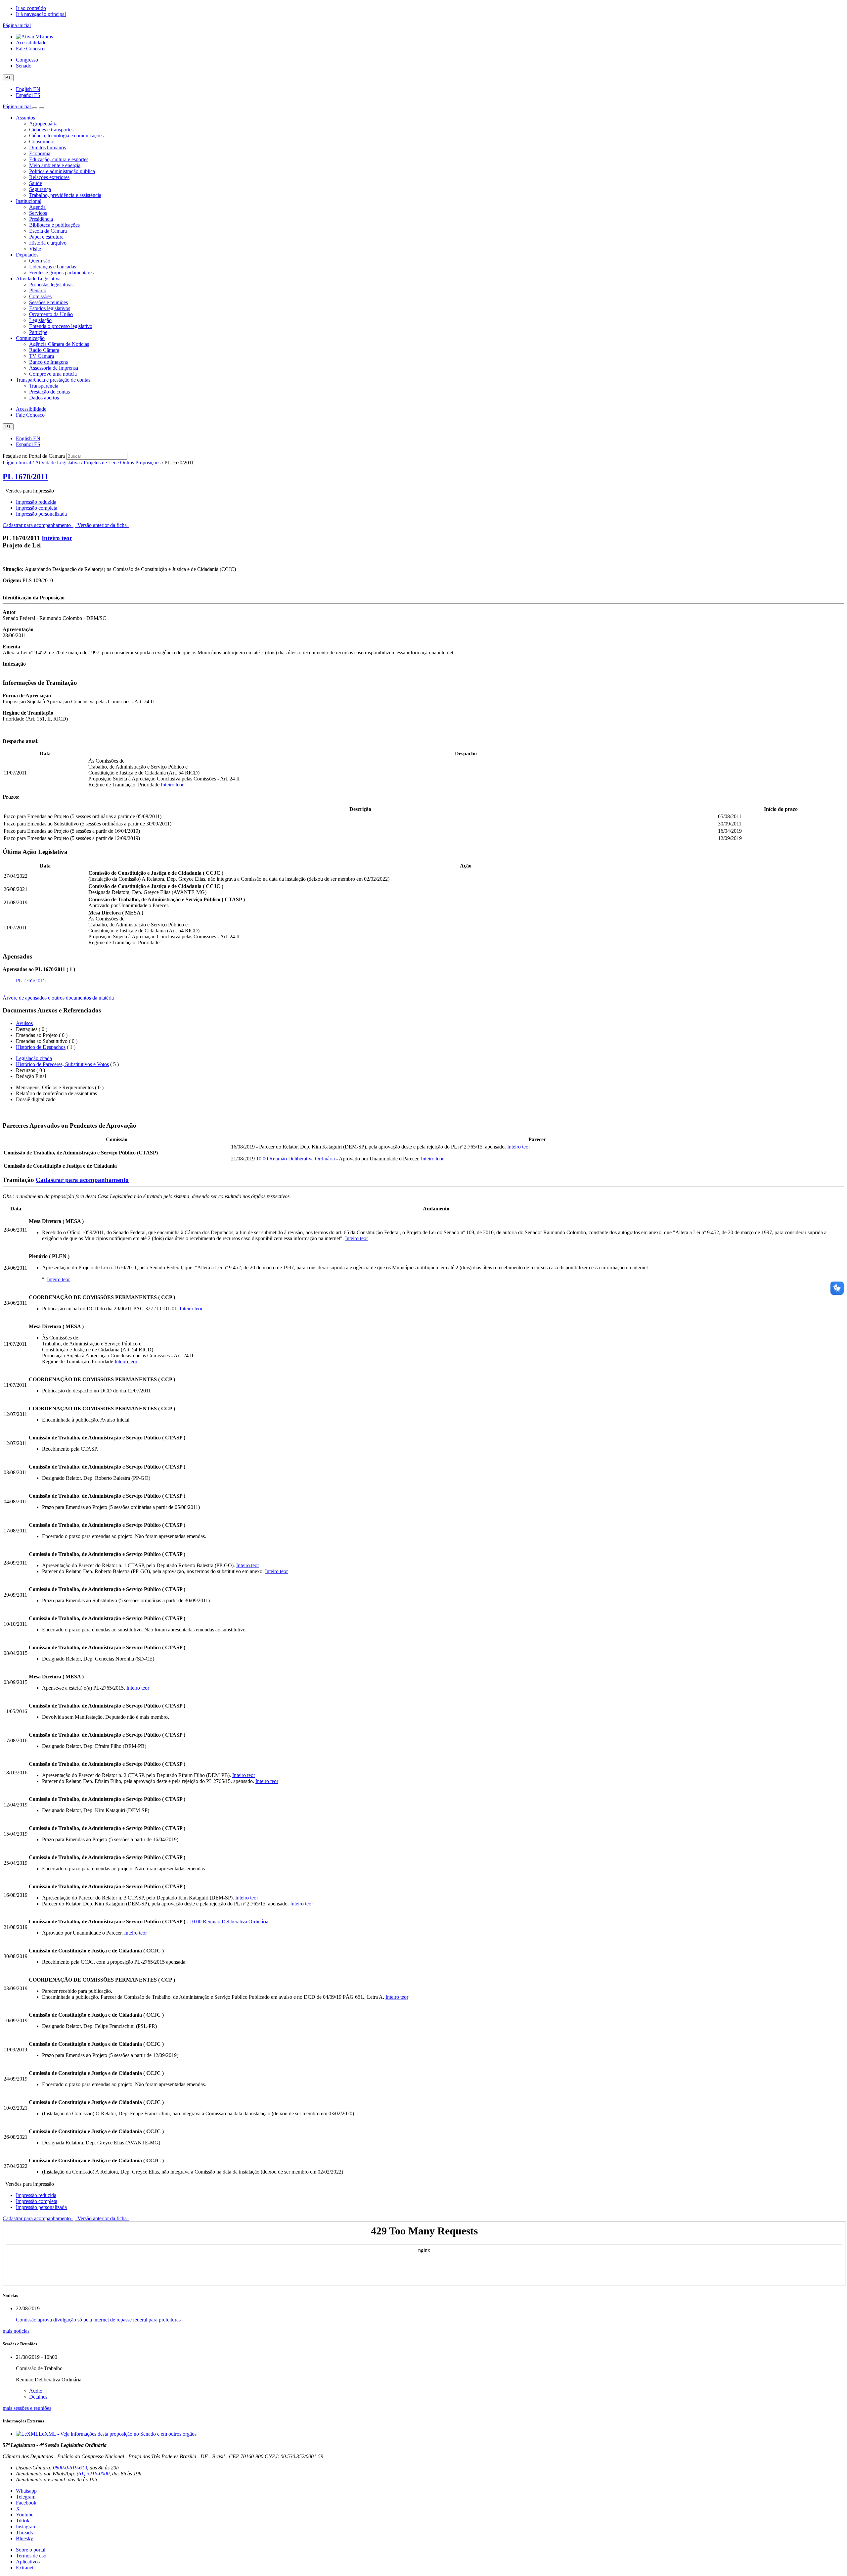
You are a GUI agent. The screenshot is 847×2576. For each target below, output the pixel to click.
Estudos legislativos (50, 308)
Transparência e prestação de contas (53, 380)
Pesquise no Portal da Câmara (34, 456)
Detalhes (38, 2397)
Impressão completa (37, 508)
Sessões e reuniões (48, 302)
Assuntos (25, 118)
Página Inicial (17, 463)
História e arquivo (48, 243)
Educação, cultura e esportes (59, 159)
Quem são (40, 261)
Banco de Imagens (48, 362)
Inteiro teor (57, 538)
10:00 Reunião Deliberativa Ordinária (295, 1159)
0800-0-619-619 (70, 2468)
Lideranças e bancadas (53, 267)
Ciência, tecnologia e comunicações (66, 136)
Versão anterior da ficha (102, 525)
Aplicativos (28, 2562)
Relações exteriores (49, 177)
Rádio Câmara (44, 350)
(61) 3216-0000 (93, 2474)
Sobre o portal (31, 2550)
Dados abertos (44, 398)
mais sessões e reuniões (27, 2408)
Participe (38, 332)
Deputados (27, 255)
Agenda (37, 207)
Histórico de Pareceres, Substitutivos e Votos (62, 1064)
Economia (40, 153)
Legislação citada (34, 1058)
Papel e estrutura (46, 237)
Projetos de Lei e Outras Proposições (122, 463)
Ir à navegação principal (41, 14)
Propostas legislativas (51, 284)
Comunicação (30, 338)
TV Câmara (42, 356)
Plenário (38, 290)
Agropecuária (43, 124)
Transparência (44, 386)
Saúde (36, 183)
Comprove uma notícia (53, 374)
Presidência (41, 219)
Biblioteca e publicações (54, 225)
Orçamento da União (51, 314)
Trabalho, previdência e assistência (65, 195)
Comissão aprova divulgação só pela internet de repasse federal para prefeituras (98, 2320)
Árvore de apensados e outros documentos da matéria (58, 998)
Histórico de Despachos (41, 1047)
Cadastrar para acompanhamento (38, 525)
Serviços (38, 213)
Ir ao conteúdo (31, 8)
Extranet (25, 2568)
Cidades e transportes (51, 130)
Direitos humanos (47, 147)
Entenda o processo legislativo (61, 326)
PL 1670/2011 (25, 477)
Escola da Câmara (48, 231)
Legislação (40, 320)
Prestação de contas (49, 392)
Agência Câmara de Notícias (59, 344)
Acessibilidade (31, 43)
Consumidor (42, 141)
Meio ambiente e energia (55, 165)
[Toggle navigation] (35, 108)
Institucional (29, 201)
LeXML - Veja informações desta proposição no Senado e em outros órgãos (118, 2434)
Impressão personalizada (41, 514)
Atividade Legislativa (38, 279)
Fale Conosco (30, 48)
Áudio (36, 2391)
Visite (35, 249)
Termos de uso (31, 2556)
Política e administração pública (62, 171)
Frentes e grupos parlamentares (61, 273)
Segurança (40, 189)
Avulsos (24, 1023)
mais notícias (16, 2331)
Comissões (40, 296)
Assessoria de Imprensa (54, 368)
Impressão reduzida (36, 502)
